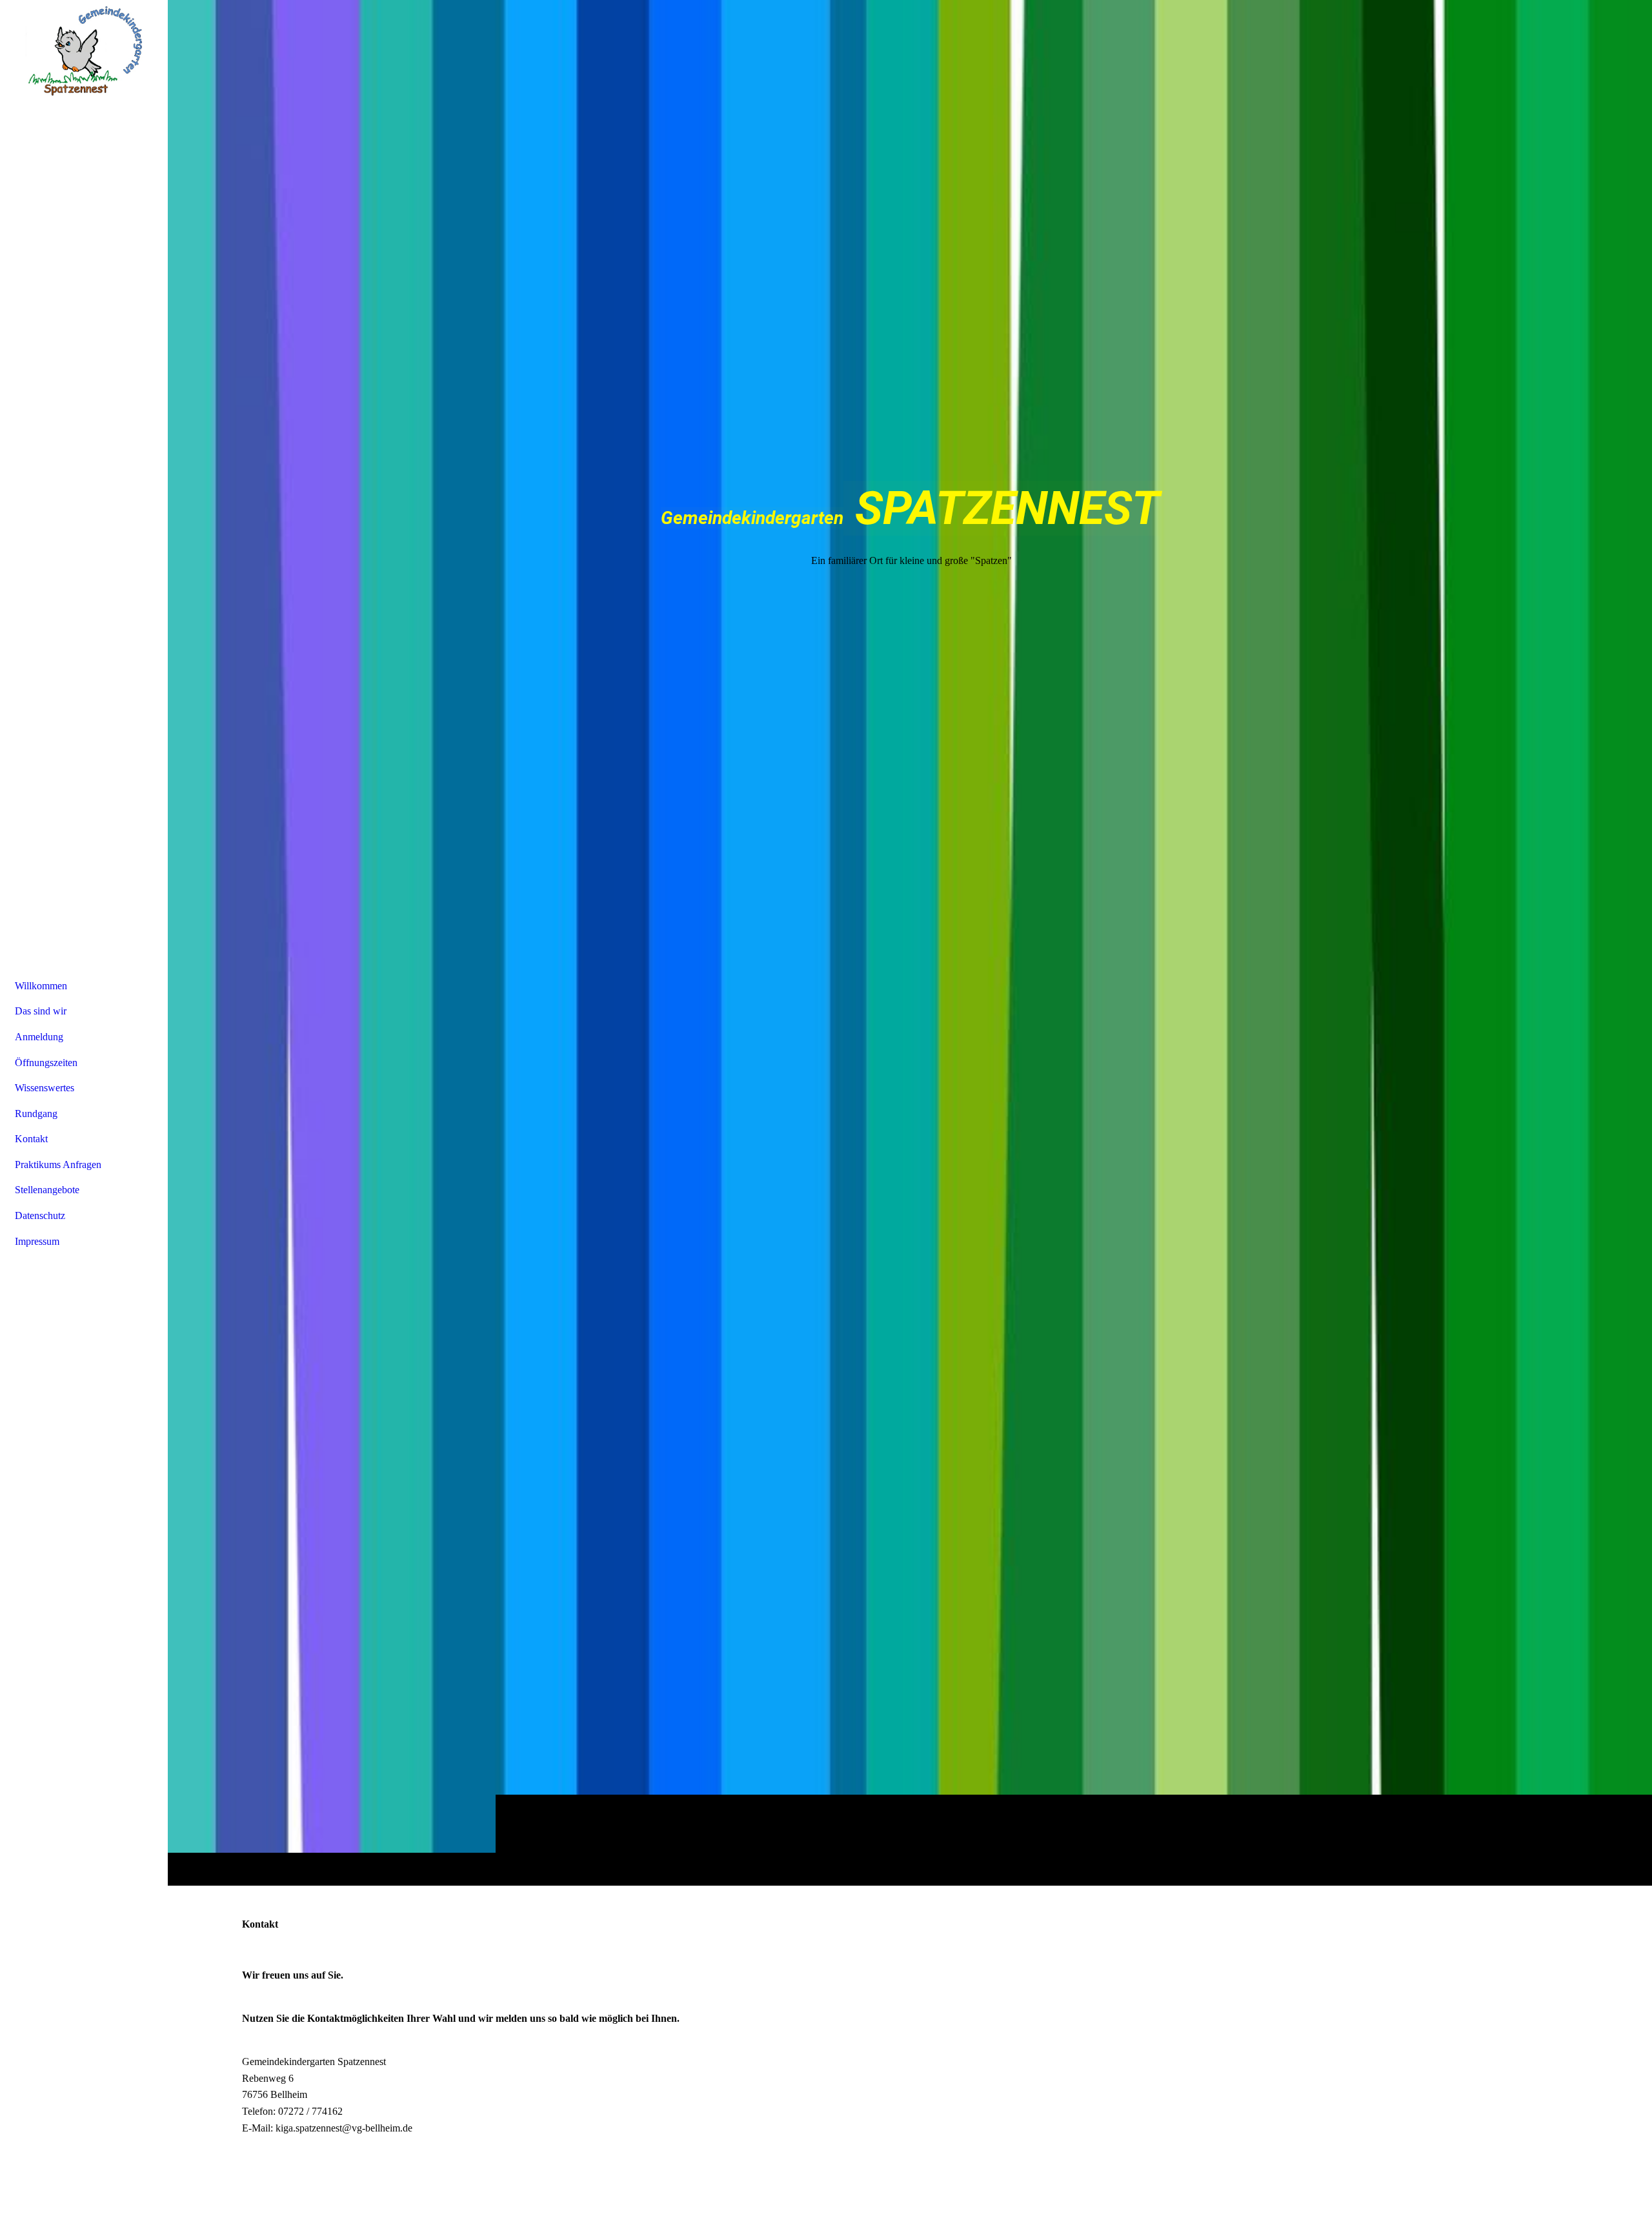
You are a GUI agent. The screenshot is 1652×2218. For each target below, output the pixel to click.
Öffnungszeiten (46, 1063)
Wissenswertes (45, 1088)
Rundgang (36, 1114)
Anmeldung (39, 1037)
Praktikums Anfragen (58, 1164)
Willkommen (41, 986)
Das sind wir (41, 1011)
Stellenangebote (47, 1190)
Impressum (37, 1241)
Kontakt (31, 1139)
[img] (910, 943)
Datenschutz (40, 1215)
